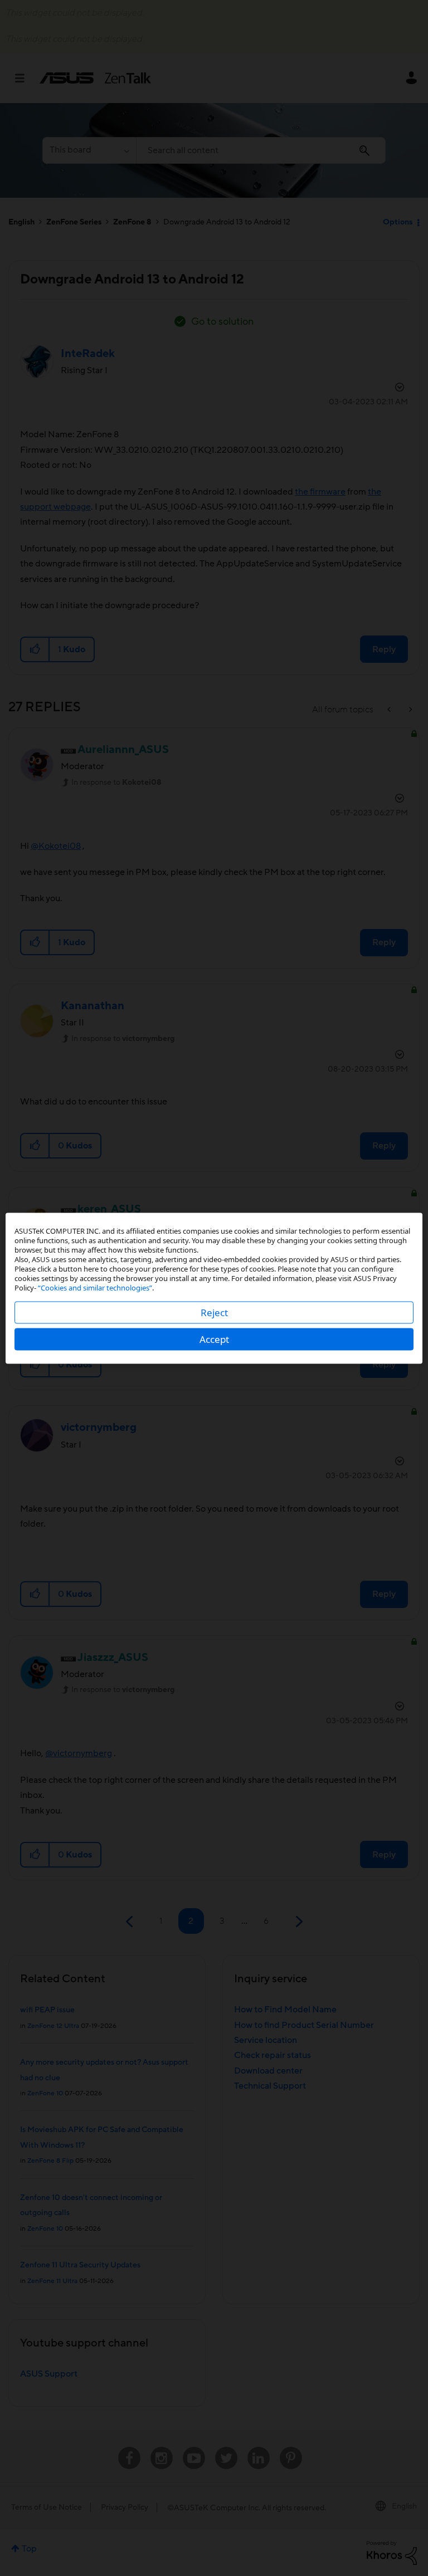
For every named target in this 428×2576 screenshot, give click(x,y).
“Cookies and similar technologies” (95, 1287)
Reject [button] (214, 1312)
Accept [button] (214, 1339)
